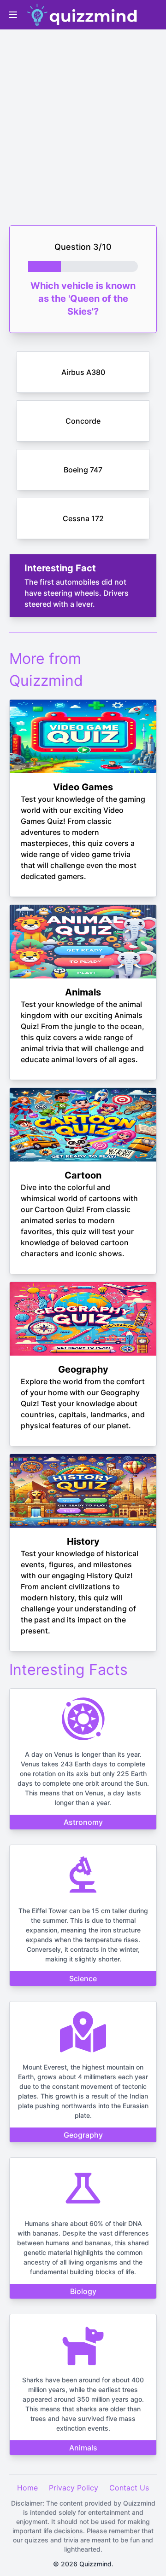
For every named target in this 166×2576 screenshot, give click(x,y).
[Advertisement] (83, 120)
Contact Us (129, 2488)
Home (27, 2488)
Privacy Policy (74, 2488)
